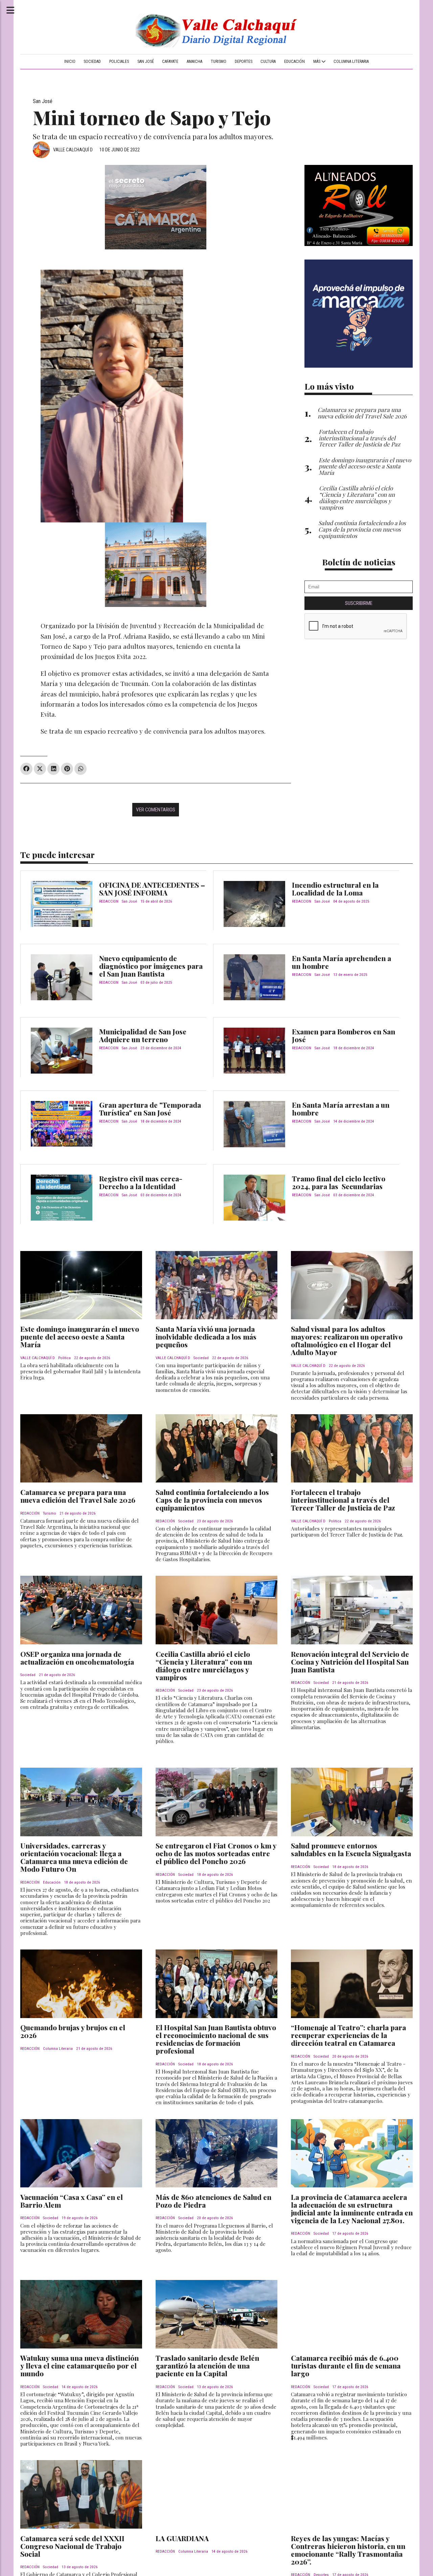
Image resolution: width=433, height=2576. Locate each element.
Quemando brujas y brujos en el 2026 (73, 2031)
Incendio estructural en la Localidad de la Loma (335, 889)
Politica (64, 1358)
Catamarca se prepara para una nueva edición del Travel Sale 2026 (78, 1496)
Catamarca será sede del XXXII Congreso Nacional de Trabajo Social (72, 2546)
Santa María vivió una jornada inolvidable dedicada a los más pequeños (206, 1336)
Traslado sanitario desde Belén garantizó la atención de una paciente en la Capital (207, 2365)
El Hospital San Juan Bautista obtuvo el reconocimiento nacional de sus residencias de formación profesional (216, 2039)
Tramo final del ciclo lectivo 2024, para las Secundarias (339, 1182)
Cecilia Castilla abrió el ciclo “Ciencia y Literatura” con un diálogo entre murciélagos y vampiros (204, 1665)
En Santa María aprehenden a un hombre (341, 962)
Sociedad (92, 62)
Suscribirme (359, 603)
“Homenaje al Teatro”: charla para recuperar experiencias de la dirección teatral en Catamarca (348, 2035)
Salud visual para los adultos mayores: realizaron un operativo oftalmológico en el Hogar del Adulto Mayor (347, 1340)
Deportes (244, 62)
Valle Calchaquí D (73, 150)
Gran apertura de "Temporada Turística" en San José (150, 1109)
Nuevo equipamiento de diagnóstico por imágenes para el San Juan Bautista (151, 966)
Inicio (70, 62)
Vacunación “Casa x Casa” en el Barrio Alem (72, 2201)
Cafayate (170, 62)
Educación (294, 62)
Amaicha (195, 62)
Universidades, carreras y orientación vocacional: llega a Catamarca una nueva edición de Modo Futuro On (74, 1857)
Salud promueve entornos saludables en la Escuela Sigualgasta (351, 1849)
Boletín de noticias (359, 562)
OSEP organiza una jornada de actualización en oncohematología (77, 1658)
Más (317, 62)
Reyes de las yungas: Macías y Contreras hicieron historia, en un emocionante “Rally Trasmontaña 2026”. (348, 2550)
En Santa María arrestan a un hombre (341, 1109)
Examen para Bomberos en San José (344, 1035)
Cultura (268, 62)
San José (146, 62)
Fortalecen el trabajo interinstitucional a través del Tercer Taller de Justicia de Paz (343, 1500)
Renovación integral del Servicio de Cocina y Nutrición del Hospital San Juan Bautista (350, 1662)
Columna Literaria (351, 62)
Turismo (219, 62)
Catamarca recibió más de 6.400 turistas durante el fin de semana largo (346, 2365)
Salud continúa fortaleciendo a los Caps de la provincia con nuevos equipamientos (212, 1500)
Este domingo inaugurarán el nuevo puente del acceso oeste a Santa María (80, 1336)
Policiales (119, 62)
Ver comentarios (156, 810)
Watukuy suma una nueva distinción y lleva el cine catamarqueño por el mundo (79, 2365)
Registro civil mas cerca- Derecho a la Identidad (141, 1182)
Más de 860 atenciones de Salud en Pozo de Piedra (213, 2201)
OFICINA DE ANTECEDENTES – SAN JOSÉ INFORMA (152, 889)
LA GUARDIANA (182, 2538)
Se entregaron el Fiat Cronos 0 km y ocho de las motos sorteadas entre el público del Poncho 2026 (216, 1853)
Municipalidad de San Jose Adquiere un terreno (143, 1035)
